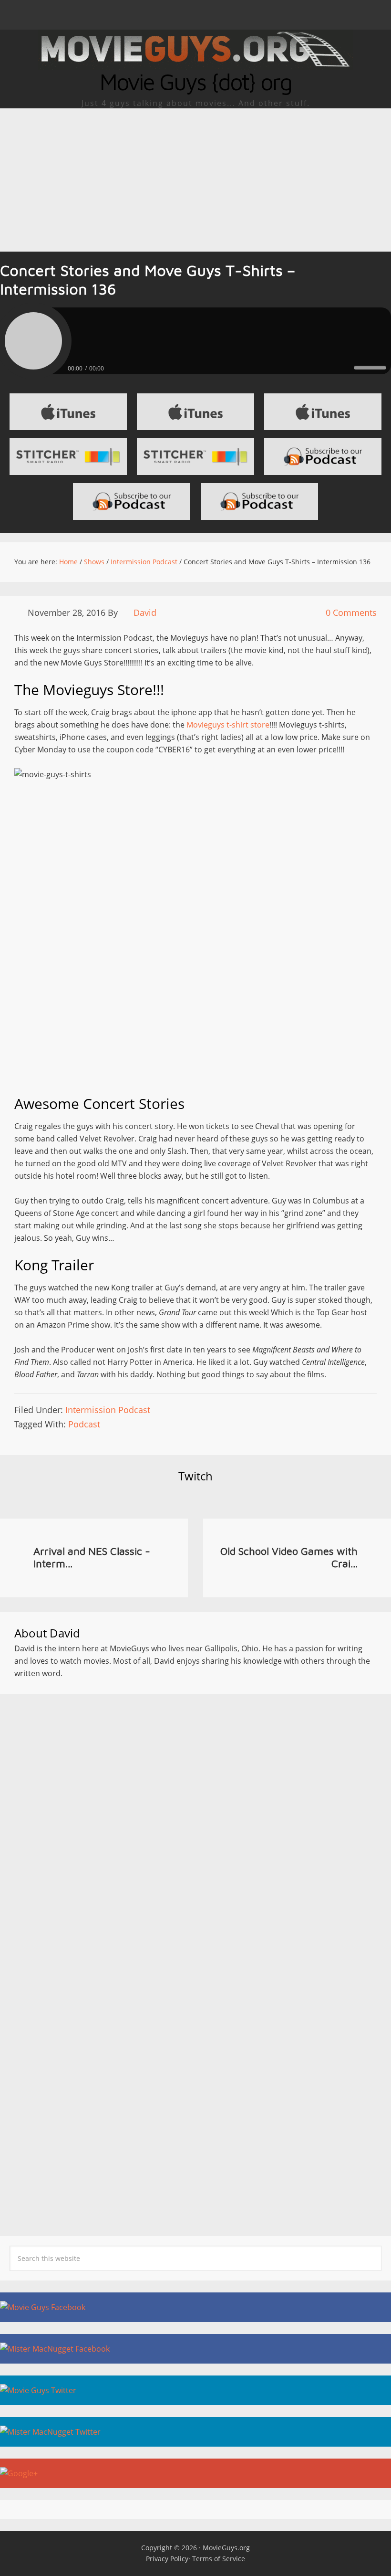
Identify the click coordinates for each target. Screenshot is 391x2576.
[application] (195, 366)
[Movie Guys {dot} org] (195, 64)
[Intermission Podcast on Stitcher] (195, 457)
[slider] (370, 368)
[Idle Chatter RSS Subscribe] (132, 501)
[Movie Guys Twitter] (195, 2390)
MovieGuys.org (226, 2548)
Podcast (84, 1424)
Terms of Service (219, 2559)
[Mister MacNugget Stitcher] (68, 457)
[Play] (33, 341)
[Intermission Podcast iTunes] (323, 412)
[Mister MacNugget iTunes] (195, 412)
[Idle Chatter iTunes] (68, 412)
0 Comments (351, 612)
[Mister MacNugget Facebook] (195, 2349)
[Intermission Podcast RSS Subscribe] (323, 457)
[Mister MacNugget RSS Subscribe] (259, 501)
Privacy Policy (167, 2559)
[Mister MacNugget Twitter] (195, 2432)
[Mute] (346, 367)
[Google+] (195, 2473)
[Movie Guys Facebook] (195, 2307)
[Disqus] (195, 1827)
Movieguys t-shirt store (228, 725)
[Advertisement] (195, 180)
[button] (195, 15)
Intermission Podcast (108, 1410)
